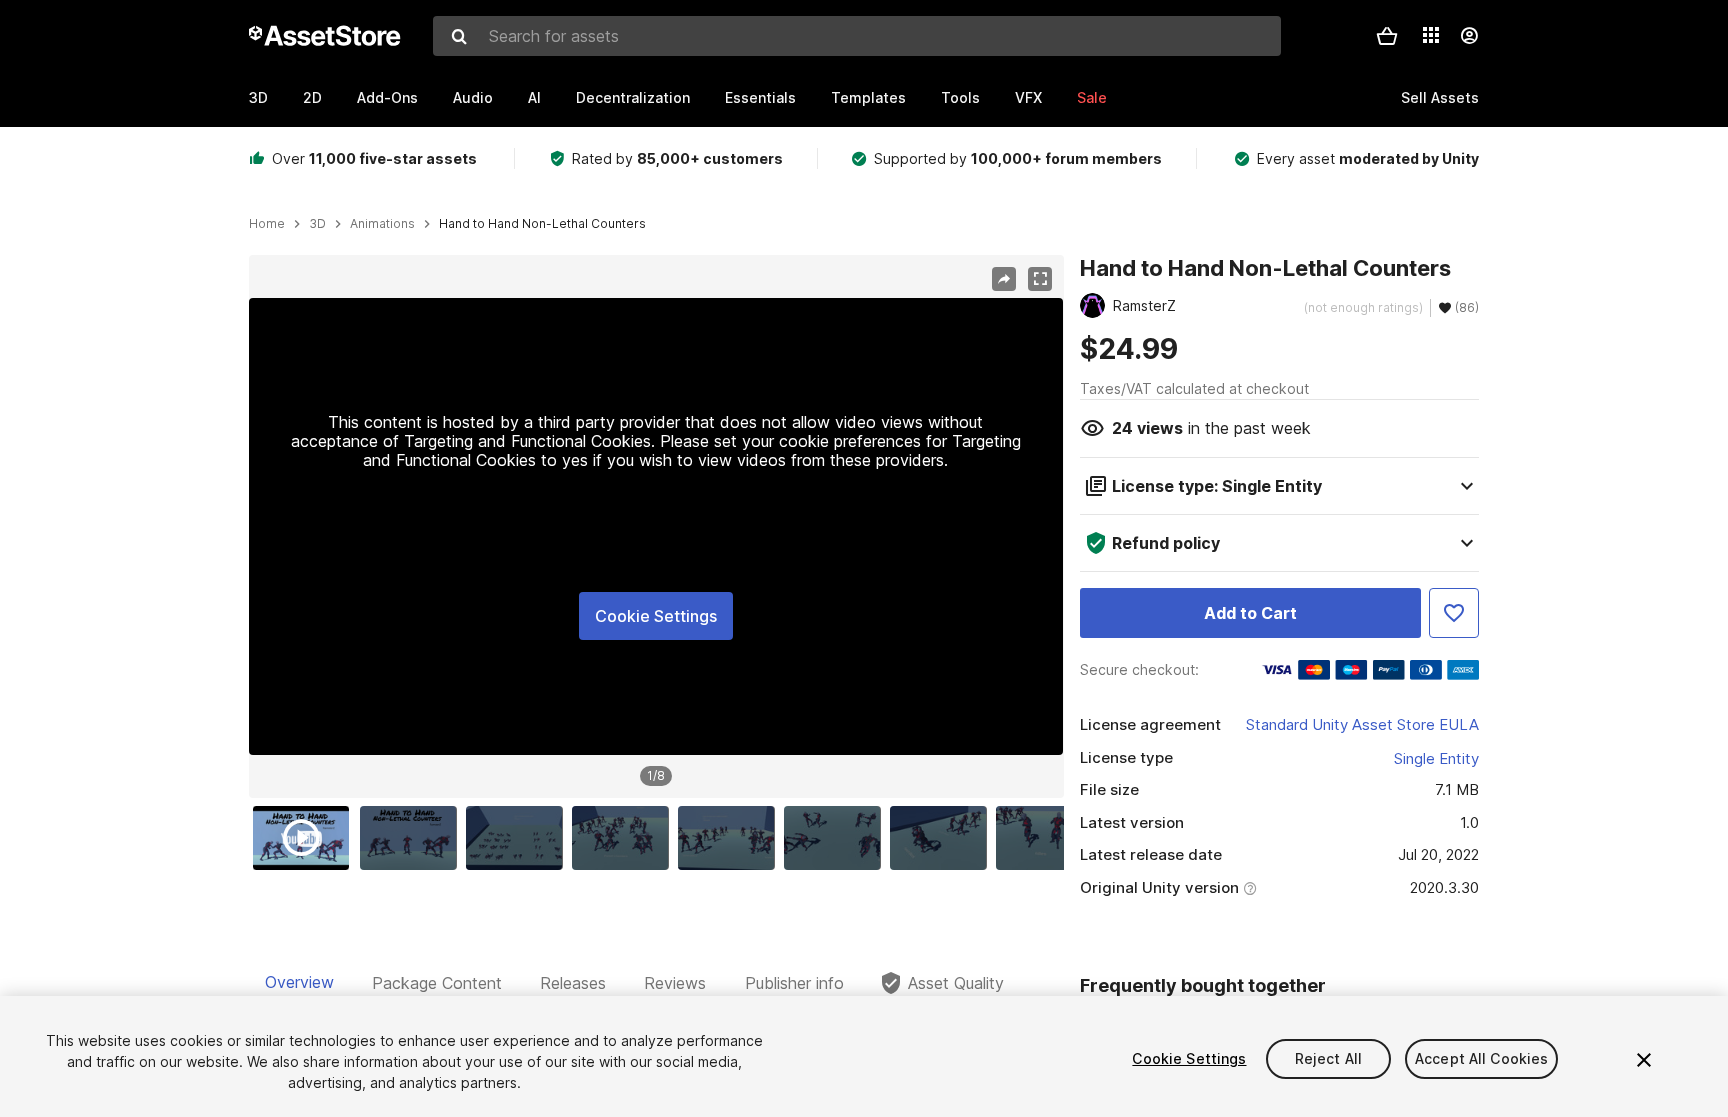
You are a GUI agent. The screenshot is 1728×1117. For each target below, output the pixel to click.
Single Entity (1436, 758)
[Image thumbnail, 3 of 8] (519, 838)
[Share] (1004, 279)
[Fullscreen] (1040, 279)
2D (312, 97)
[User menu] (1469, 36)
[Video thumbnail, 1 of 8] (306, 838)
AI (534, 97)
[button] (1387, 36)
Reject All (1328, 1058)
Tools (960, 97)
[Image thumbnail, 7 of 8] (943, 838)
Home (267, 224)
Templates (868, 97)
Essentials (760, 97)
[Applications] (1431, 35)
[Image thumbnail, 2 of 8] (413, 838)
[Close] (1644, 1060)
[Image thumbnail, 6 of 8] (837, 838)
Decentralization (633, 97)
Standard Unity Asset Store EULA (1362, 724)
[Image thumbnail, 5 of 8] (731, 838)
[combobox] (857, 36)
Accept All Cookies (1482, 1058)
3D (258, 97)
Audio (473, 97)
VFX (1028, 97)
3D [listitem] (317, 224)
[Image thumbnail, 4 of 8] (625, 838)
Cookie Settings (656, 616)
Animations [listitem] (382, 224)
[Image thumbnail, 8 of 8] (1049, 838)
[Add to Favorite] (1454, 613)
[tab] (299, 983)
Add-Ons (387, 97)
